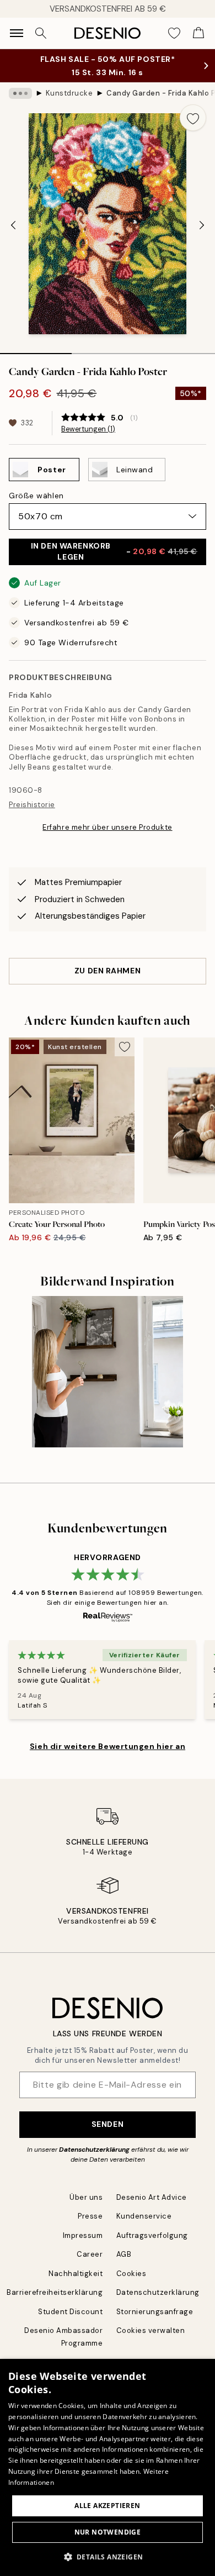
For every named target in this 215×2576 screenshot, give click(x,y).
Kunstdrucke (69, 93)
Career (90, 2254)
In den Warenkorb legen (114, 551)
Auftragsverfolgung (152, 2235)
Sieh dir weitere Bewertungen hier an (108, 1746)
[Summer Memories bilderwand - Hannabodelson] (108, 1372)
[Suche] (41, 33)
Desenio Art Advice (152, 2197)
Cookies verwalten (151, 2330)
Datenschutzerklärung (94, 2150)
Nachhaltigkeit (76, 2274)
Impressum (83, 2235)
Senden (108, 2124)
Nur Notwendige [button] (108, 2532)
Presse (90, 2216)
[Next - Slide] (202, 225)
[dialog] (108, 2467)
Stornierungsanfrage (155, 2312)
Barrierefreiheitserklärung (55, 2292)
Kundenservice (144, 2216)
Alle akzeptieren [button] (107, 2506)
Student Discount (70, 2312)
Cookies (131, 2274)
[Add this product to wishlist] (193, 118)
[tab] (36, 350)
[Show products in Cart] (198, 33)
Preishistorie (32, 805)
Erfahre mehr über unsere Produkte (107, 827)
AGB (124, 2254)
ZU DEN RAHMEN (108, 971)
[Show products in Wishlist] (174, 33)
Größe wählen (36, 496)
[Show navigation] (17, 33)
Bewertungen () (88, 429)
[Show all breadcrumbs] (20, 93)
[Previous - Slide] (13, 225)
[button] (108, 2557)
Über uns (86, 2197)
